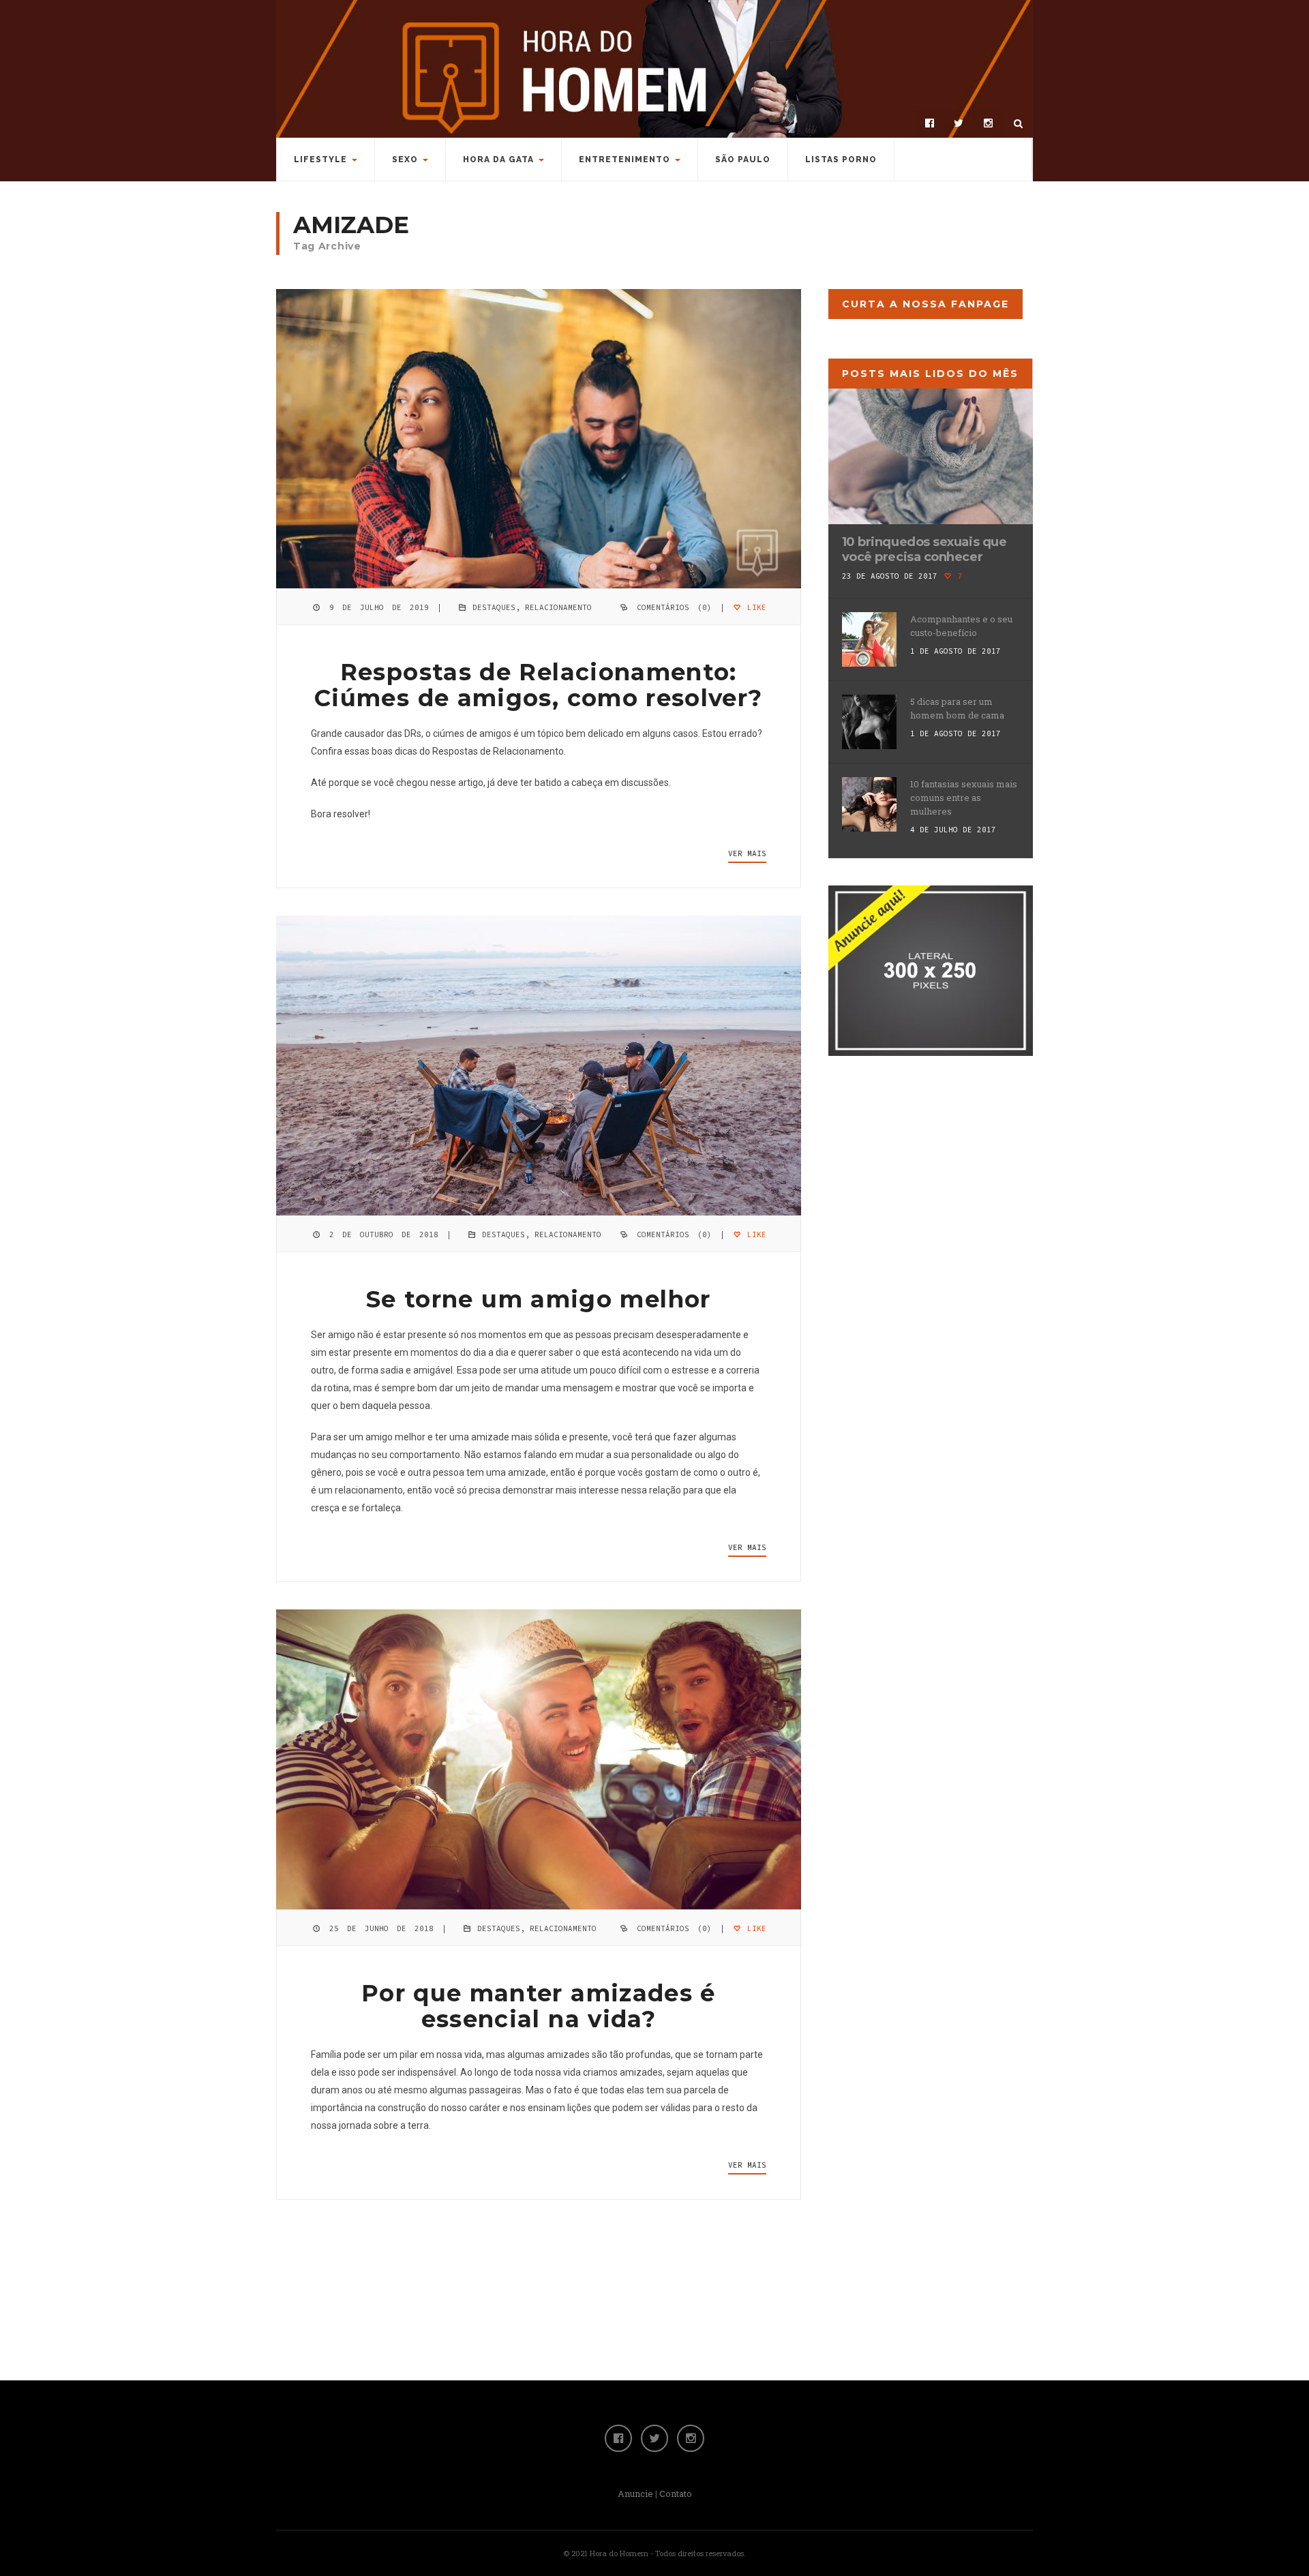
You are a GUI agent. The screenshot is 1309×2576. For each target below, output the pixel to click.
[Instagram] (988, 123)
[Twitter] (959, 123)
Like (754, 607)
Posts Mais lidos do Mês (930, 374)
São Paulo (743, 160)
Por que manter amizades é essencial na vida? (539, 2006)
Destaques (494, 607)
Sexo (405, 160)
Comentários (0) (674, 607)
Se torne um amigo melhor (539, 1299)
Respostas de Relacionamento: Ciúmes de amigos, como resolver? (539, 685)
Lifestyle (320, 160)
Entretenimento (625, 160)
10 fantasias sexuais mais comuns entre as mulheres (964, 798)
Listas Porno (841, 160)
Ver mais (747, 853)
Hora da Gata (498, 160)
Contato (676, 2494)
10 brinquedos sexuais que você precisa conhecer (924, 549)
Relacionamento (558, 607)
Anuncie (635, 2494)
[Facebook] (929, 123)
